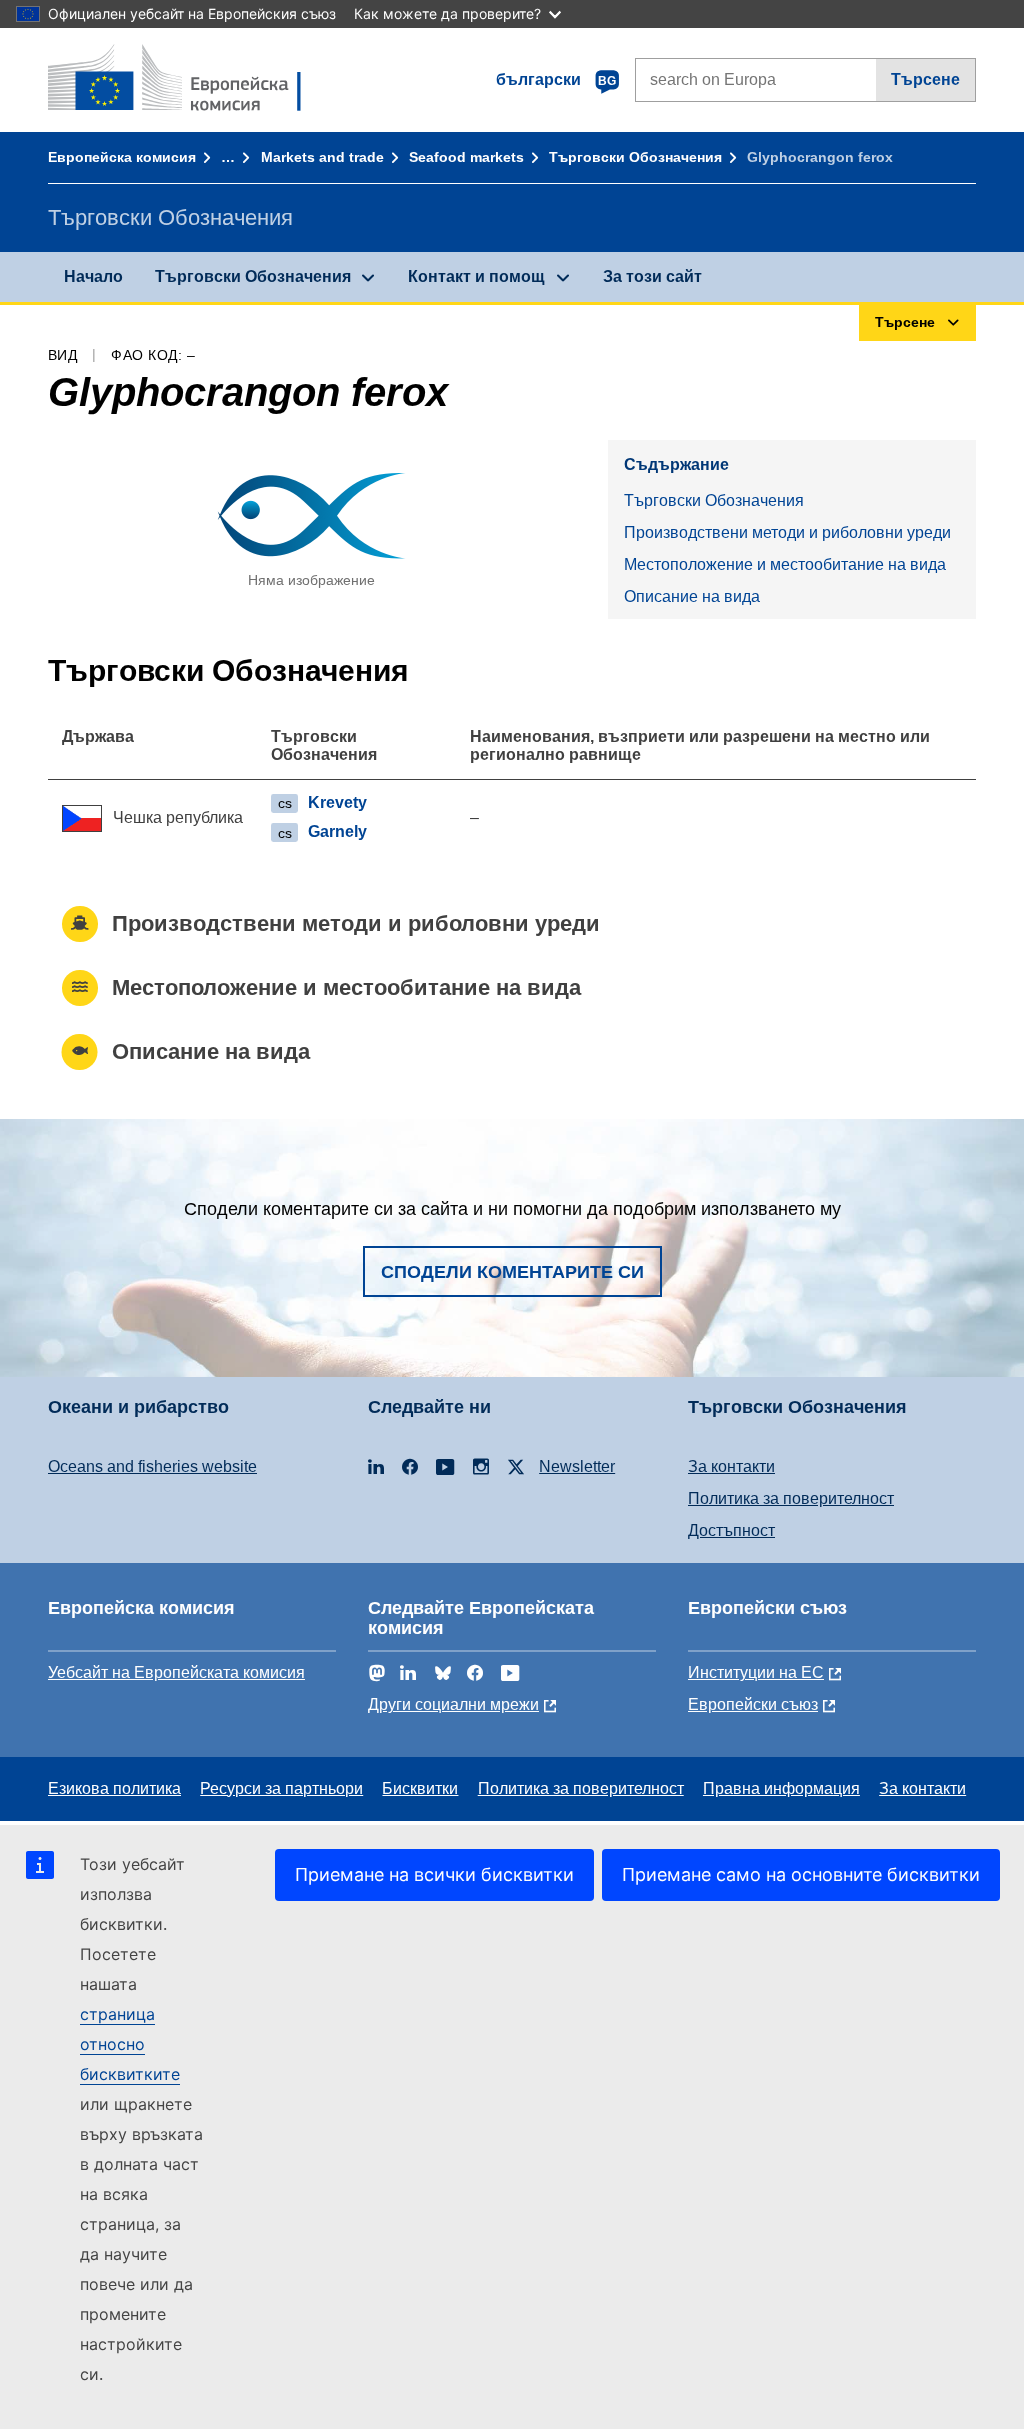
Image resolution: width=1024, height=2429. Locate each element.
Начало (93, 276)
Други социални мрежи (453, 1704)
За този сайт (652, 276)
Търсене (925, 79)
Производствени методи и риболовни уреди (787, 532)
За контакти (731, 1466)
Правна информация (781, 1788)
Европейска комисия (122, 157)
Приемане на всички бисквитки (434, 1874)
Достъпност (731, 1530)
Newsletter (577, 1466)
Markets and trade (322, 157)
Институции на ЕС (756, 1672)
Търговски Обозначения (635, 157)
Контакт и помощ (476, 276)
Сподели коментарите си (512, 1272)
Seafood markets (466, 157)
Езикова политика (114, 1788)
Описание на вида (692, 596)
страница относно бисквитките (130, 2044)
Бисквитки (420, 1788)
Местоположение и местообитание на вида (785, 564)
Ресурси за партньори (281, 1788)
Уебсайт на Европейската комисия (176, 1672)
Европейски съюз (753, 1704)
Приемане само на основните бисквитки (801, 1874)
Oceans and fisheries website (152, 1466)
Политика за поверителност (791, 1498)
